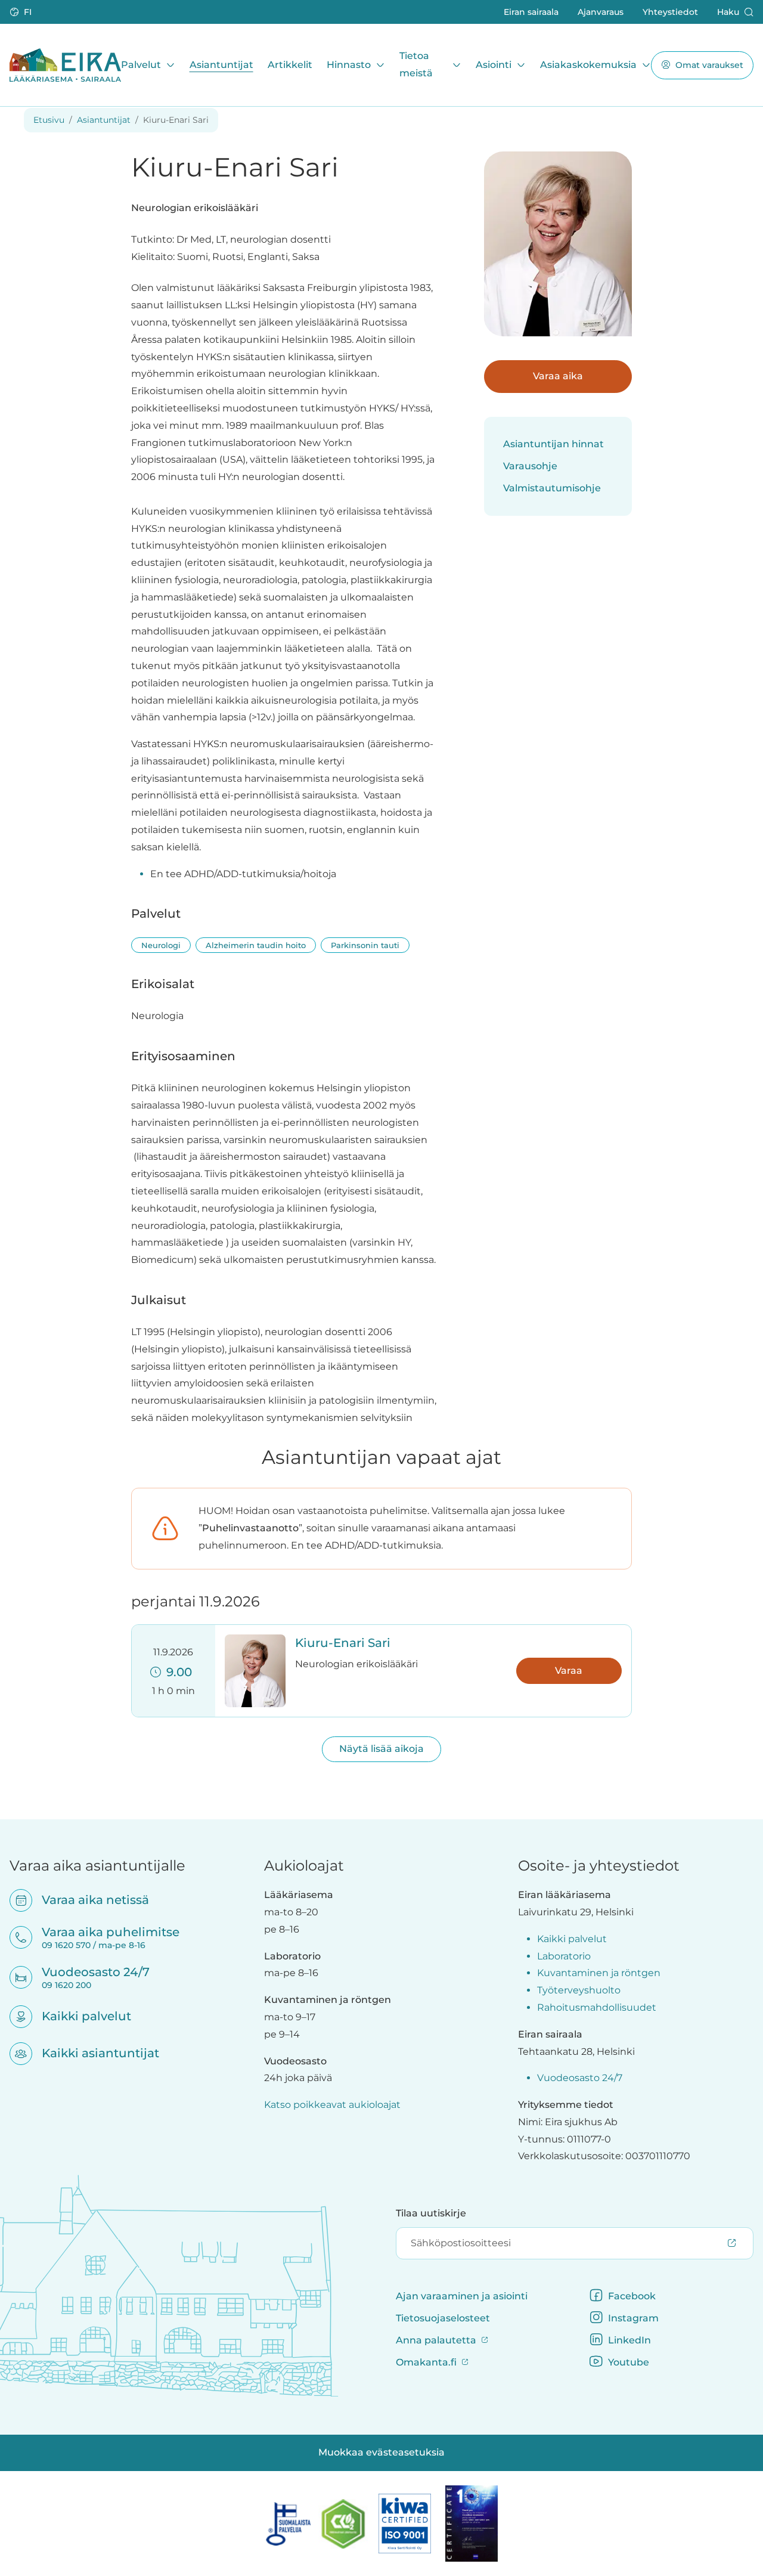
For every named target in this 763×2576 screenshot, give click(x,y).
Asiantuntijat (221, 64)
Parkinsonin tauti (365, 945)
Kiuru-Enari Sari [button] (343, 1643)
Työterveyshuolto (579, 1990)
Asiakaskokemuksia (588, 64)
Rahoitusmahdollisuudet (597, 2007)
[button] (22, 12)
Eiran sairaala (531, 11)
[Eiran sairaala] (65, 65)
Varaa (569, 1671)
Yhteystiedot (670, 11)
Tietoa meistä (416, 64)
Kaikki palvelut (79, 2016)
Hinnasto (349, 64)
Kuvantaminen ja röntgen (599, 1973)
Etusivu (49, 120)
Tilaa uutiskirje (431, 2213)
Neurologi (161, 945)
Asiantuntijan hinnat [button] (553, 444)
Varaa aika (558, 376)
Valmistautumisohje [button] (552, 488)
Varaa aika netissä (88, 1900)
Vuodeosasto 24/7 (580, 2078)
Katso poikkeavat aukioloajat (332, 2105)
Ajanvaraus (601, 11)
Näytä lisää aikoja (381, 1749)
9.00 (176, 1672)
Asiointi (494, 64)
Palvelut (141, 64)
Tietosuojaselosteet (443, 2318)
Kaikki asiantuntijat (93, 2053)
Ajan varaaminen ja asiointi (462, 2296)
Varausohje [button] (530, 466)
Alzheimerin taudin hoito (256, 945)
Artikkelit (290, 64)
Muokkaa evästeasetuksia (381, 2452)
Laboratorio (564, 1956)
